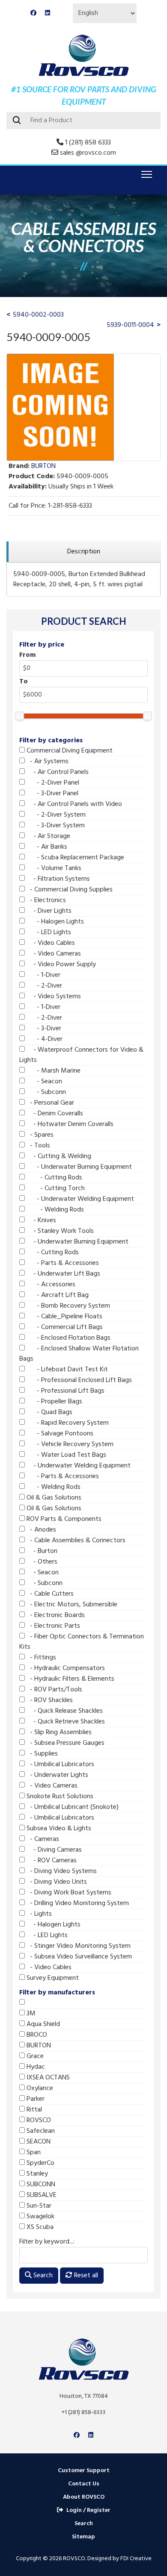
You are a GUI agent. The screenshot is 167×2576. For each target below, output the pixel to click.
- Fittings (40, 1658)
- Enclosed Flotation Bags (68, 1338)
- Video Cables (50, 943)
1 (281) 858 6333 (88, 143)
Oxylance (39, 2088)
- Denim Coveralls (54, 1114)
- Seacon (43, 1082)
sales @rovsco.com (88, 153)
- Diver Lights (48, 911)
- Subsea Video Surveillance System (78, 1957)
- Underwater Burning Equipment (78, 1167)
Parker (35, 2099)
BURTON (38, 2046)
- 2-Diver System (55, 815)
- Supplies (41, 1754)
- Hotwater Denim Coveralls (69, 1124)
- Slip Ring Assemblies (58, 1732)
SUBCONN (40, 2185)
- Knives (40, 1220)
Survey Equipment (52, 1978)
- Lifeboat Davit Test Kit (66, 1370)
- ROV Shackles (49, 1700)
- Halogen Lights (54, 922)
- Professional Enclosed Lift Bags (78, 1380)
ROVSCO (38, 2120)
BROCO (36, 2035)
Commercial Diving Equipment (69, 751)
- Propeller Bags (54, 1402)
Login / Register (88, 2510)
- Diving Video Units (56, 1882)
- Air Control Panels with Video (73, 804)
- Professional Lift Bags (65, 1391)
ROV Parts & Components (63, 1519)
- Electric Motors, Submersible (71, 1605)
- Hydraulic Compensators (65, 1668)
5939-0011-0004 (130, 325)
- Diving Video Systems (61, 1871)
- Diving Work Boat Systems (68, 1893)
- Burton (41, 1551)
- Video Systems (53, 997)
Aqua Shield (42, 2024)
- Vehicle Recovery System (69, 1444)
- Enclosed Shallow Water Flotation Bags (79, 1354)
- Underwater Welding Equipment (79, 1199)
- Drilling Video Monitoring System (77, 1903)
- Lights (38, 1914)
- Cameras (42, 1839)
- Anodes (40, 1530)
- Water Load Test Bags (66, 1455)
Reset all (85, 2276)
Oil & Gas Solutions (53, 1498)
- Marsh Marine (53, 1071)
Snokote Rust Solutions (59, 1797)
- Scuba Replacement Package (75, 858)
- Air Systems (47, 762)
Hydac (35, 2067)
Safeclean (40, 2131)
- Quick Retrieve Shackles (65, 1722)
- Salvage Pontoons (59, 1434)
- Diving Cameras (53, 1850)
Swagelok (40, 2217)
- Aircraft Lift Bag (57, 1295)
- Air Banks (46, 847)
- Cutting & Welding (58, 1156)
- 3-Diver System (55, 826)
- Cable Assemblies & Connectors (75, 1541)
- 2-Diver (43, 986)
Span (33, 2153)
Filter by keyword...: (47, 2242)
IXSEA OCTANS (47, 2078)
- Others (41, 1562)
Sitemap (83, 2537)
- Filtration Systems (57, 879)
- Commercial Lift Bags (64, 1327)
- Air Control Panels (57, 772)
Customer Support (84, 2471)
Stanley (36, 2174)
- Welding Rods (54, 1210)
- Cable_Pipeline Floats (64, 1317)
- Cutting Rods (54, 1178)
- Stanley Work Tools (59, 1231)
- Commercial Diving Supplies (69, 890)
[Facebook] (33, 13)
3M (30, 2014)
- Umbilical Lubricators (60, 1764)
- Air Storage (48, 836)
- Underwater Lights (57, 1775)
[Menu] (145, 174)
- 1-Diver (43, 975)
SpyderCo (40, 2163)
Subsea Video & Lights (58, 1829)
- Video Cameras (53, 954)
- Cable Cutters (49, 1594)
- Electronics (45, 900)
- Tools (37, 1146)
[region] (83, 552)
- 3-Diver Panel (52, 794)
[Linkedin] (48, 13)
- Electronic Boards (55, 1615)
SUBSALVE (41, 2195)
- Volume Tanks (53, 868)
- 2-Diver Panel (52, 783)
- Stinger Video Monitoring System (78, 1946)
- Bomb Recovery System (67, 1306)
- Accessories (50, 1285)
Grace (34, 2056)
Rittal (33, 2110)
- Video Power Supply (60, 965)
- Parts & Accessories (62, 1263)
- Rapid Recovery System (67, 1423)
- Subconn (45, 1092)
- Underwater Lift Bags (63, 1274)
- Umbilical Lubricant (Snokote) (72, 1807)
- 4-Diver (44, 1039)
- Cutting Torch (55, 1188)
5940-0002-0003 (38, 315)
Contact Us (84, 2484)
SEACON (38, 2142)
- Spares (39, 1135)
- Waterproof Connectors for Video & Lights (81, 1055)
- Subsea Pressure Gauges (65, 1743)
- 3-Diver (43, 1029)
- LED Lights (48, 932)
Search (42, 2276)
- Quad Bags (49, 1412)
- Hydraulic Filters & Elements (70, 1679)
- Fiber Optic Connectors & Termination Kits (82, 1642)
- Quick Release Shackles (64, 1711)
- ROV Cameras (51, 1861)
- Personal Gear (49, 1103)
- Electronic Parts (52, 1626)
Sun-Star (38, 2206)
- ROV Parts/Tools (54, 1690)
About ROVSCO (84, 2497)
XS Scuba (39, 2227)
